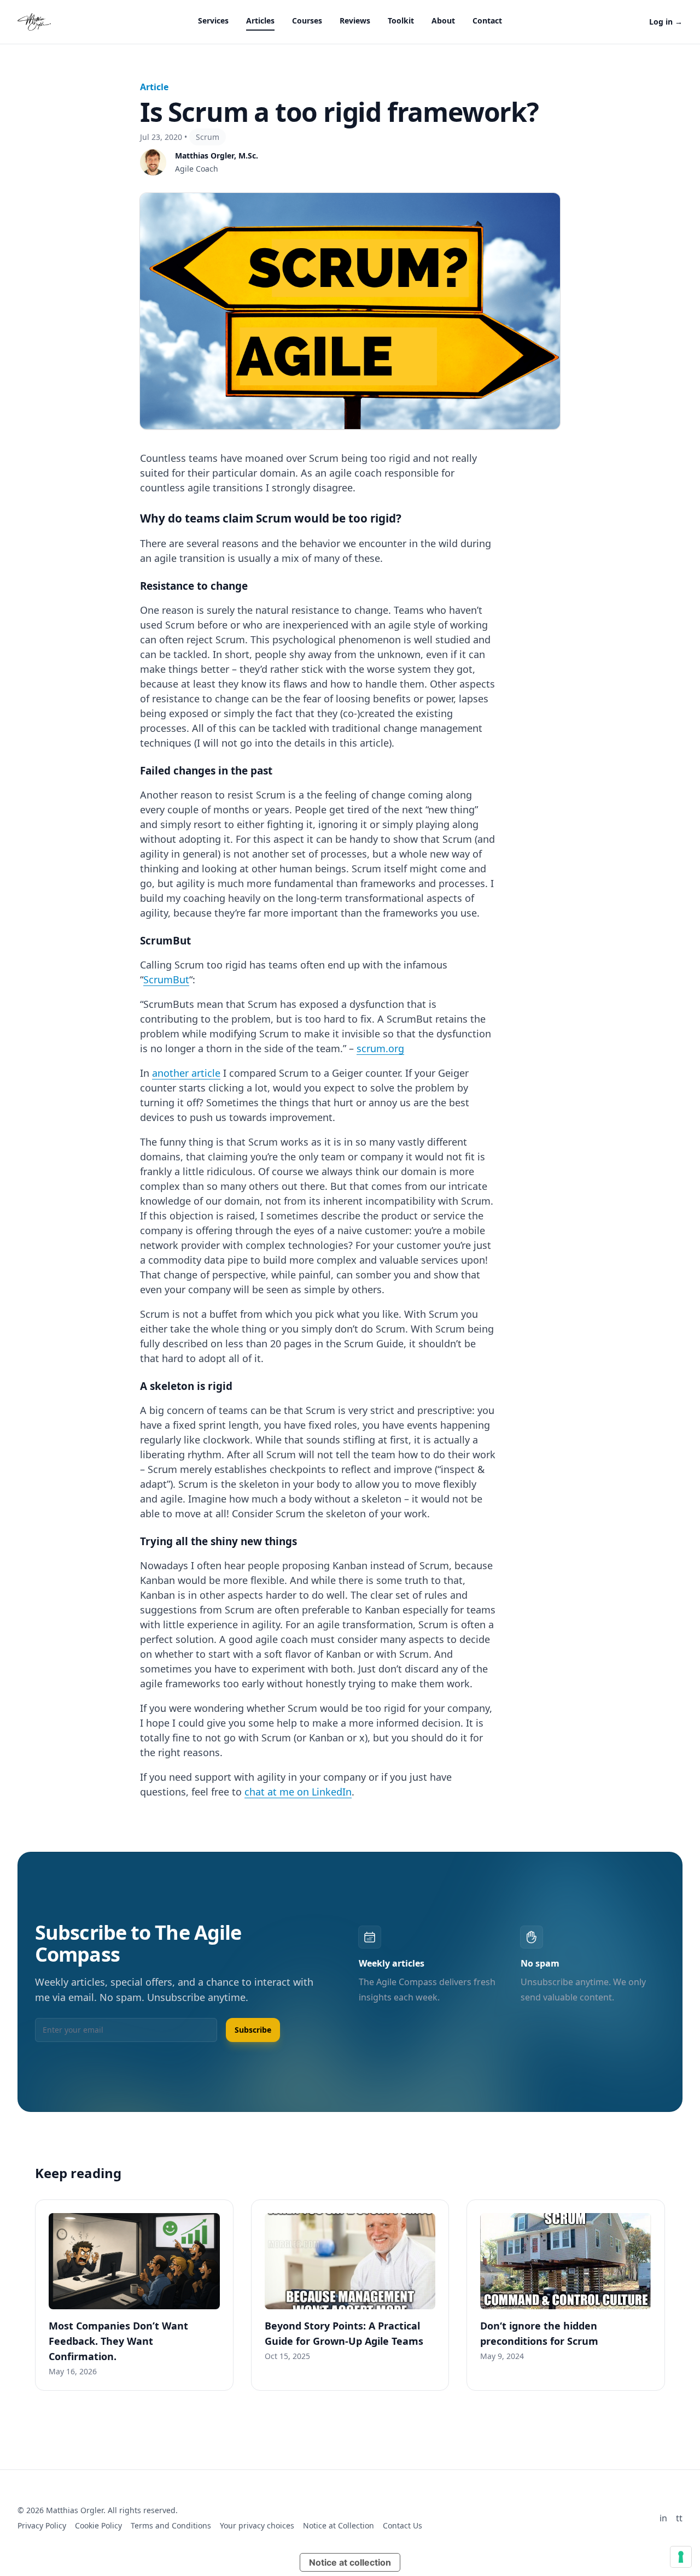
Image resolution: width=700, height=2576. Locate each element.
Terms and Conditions (171, 2525)
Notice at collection (350, 2562)
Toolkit (401, 20)
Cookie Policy (98, 2525)
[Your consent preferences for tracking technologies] (681, 2557)
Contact (487, 20)
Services (213, 20)
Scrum (208, 137)
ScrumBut (166, 979)
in (663, 2518)
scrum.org (380, 1048)
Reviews (355, 20)
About (443, 20)
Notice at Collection (339, 2525)
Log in (666, 22)
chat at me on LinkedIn (298, 1792)
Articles (260, 20)
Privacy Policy (42, 2525)
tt (679, 2518)
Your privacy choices (257, 2525)
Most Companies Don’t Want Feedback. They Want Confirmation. (118, 2341)
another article (186, 1073)
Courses (307, 20)
